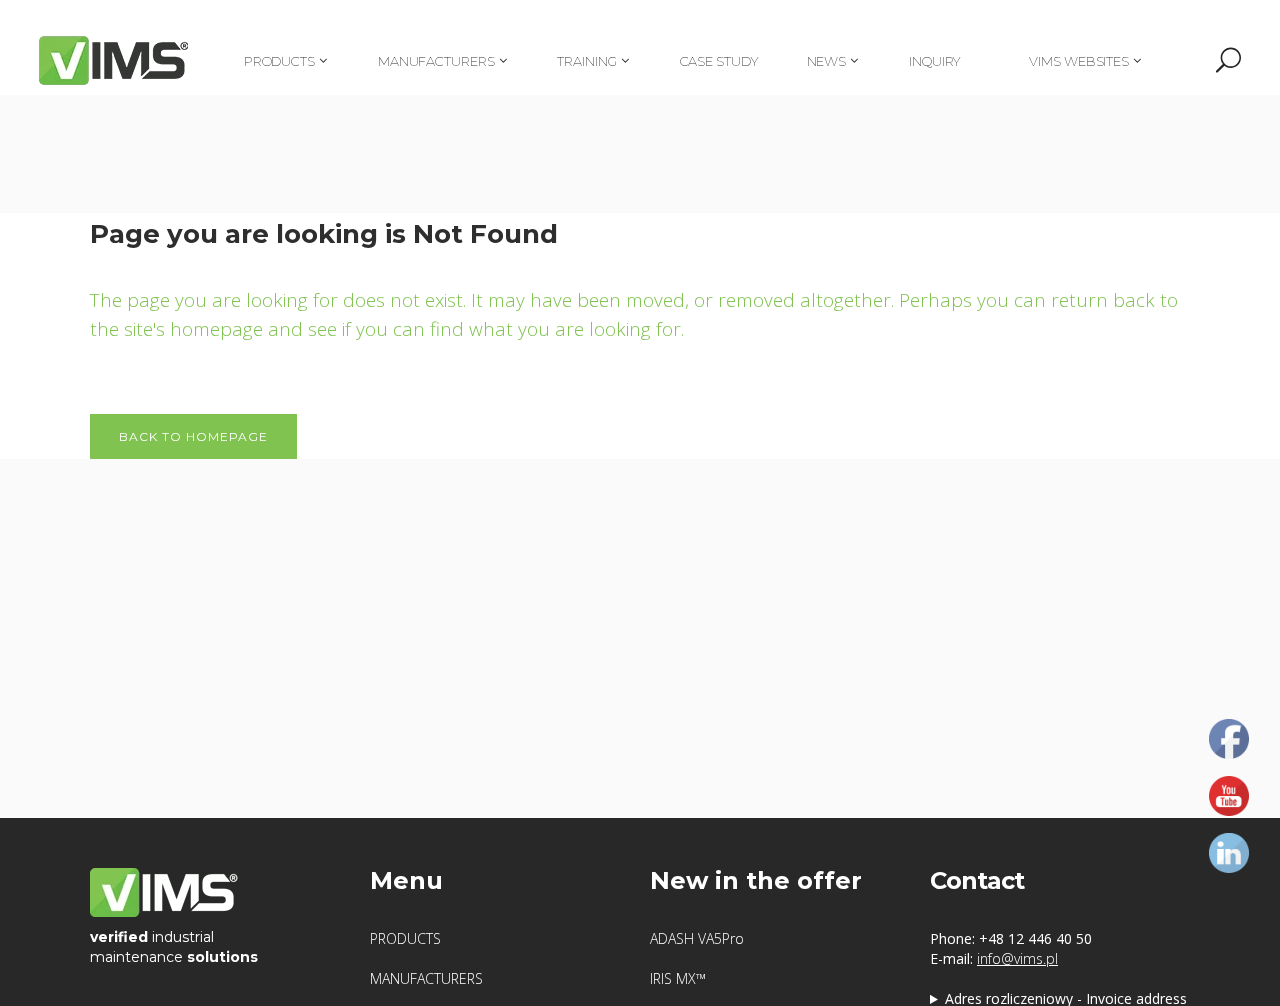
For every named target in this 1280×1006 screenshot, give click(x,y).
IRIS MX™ (678, 978)
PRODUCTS (405, 938)
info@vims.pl (1017, 958)
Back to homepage (193, 436)
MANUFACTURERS (426, 978)
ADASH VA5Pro (697, 938)
